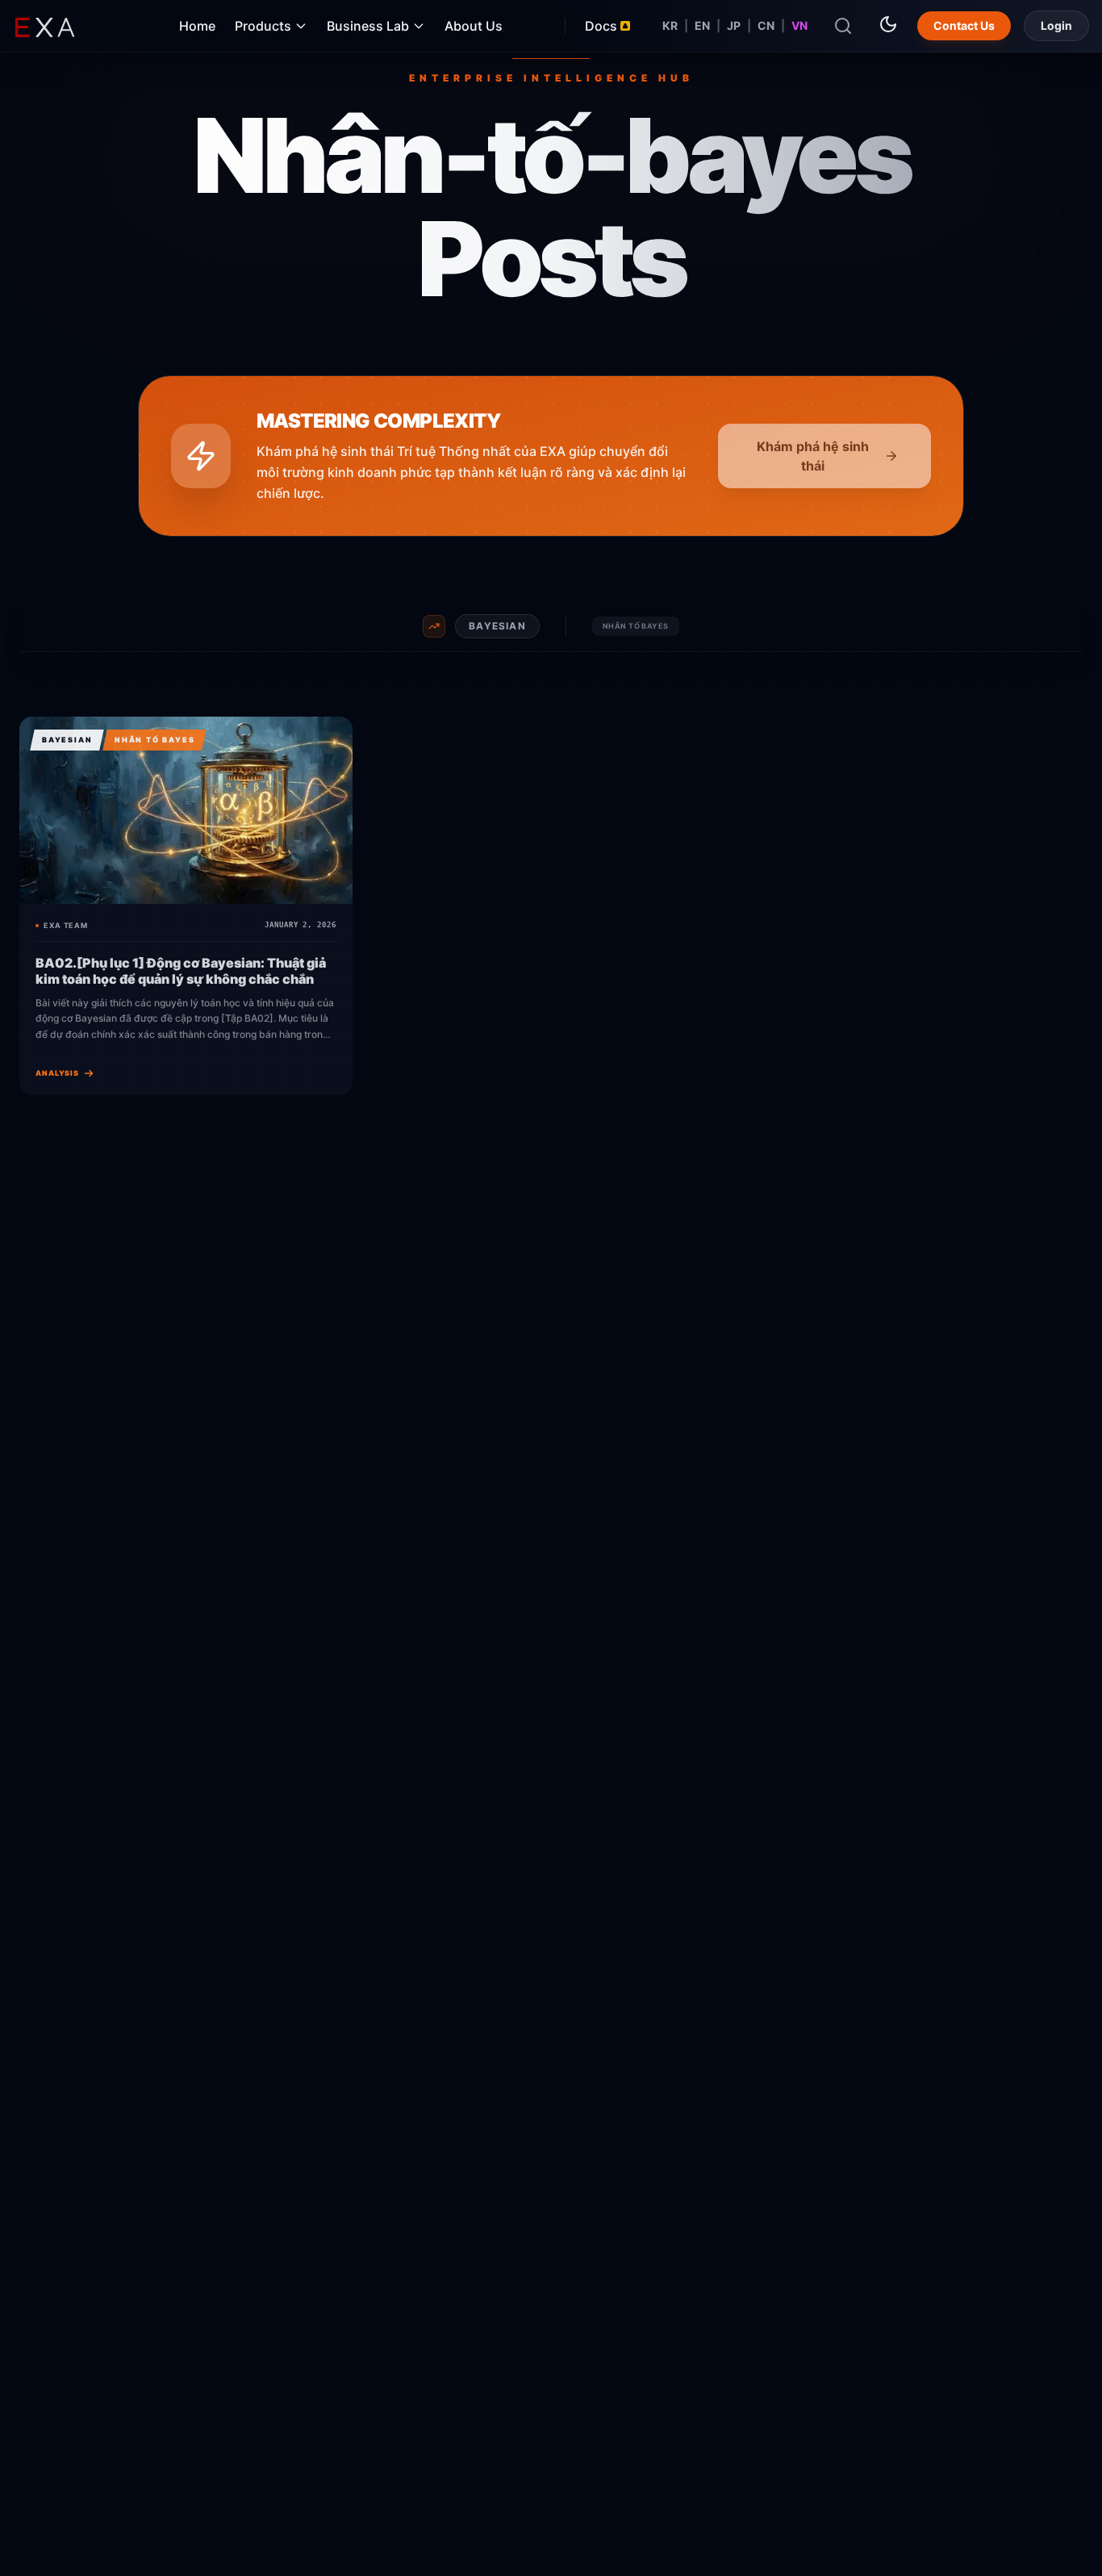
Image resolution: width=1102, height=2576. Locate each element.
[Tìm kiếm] (843, 26)
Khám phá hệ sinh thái (813, 456)
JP (734, 25)
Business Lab (368, 26)
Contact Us (964, 25)
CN (766, 25)
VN (799, 25)
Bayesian (497, 626)
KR (670, 25)
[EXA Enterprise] (65, 26)
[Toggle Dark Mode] (888, 24)
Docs (601, 26)
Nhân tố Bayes (636, 626)
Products (263, 26)
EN (702, 25)
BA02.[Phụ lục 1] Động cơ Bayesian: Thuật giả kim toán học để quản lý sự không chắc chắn (181, 971)
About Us (474, 26)
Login (1056, 25)
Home (197, 26)
